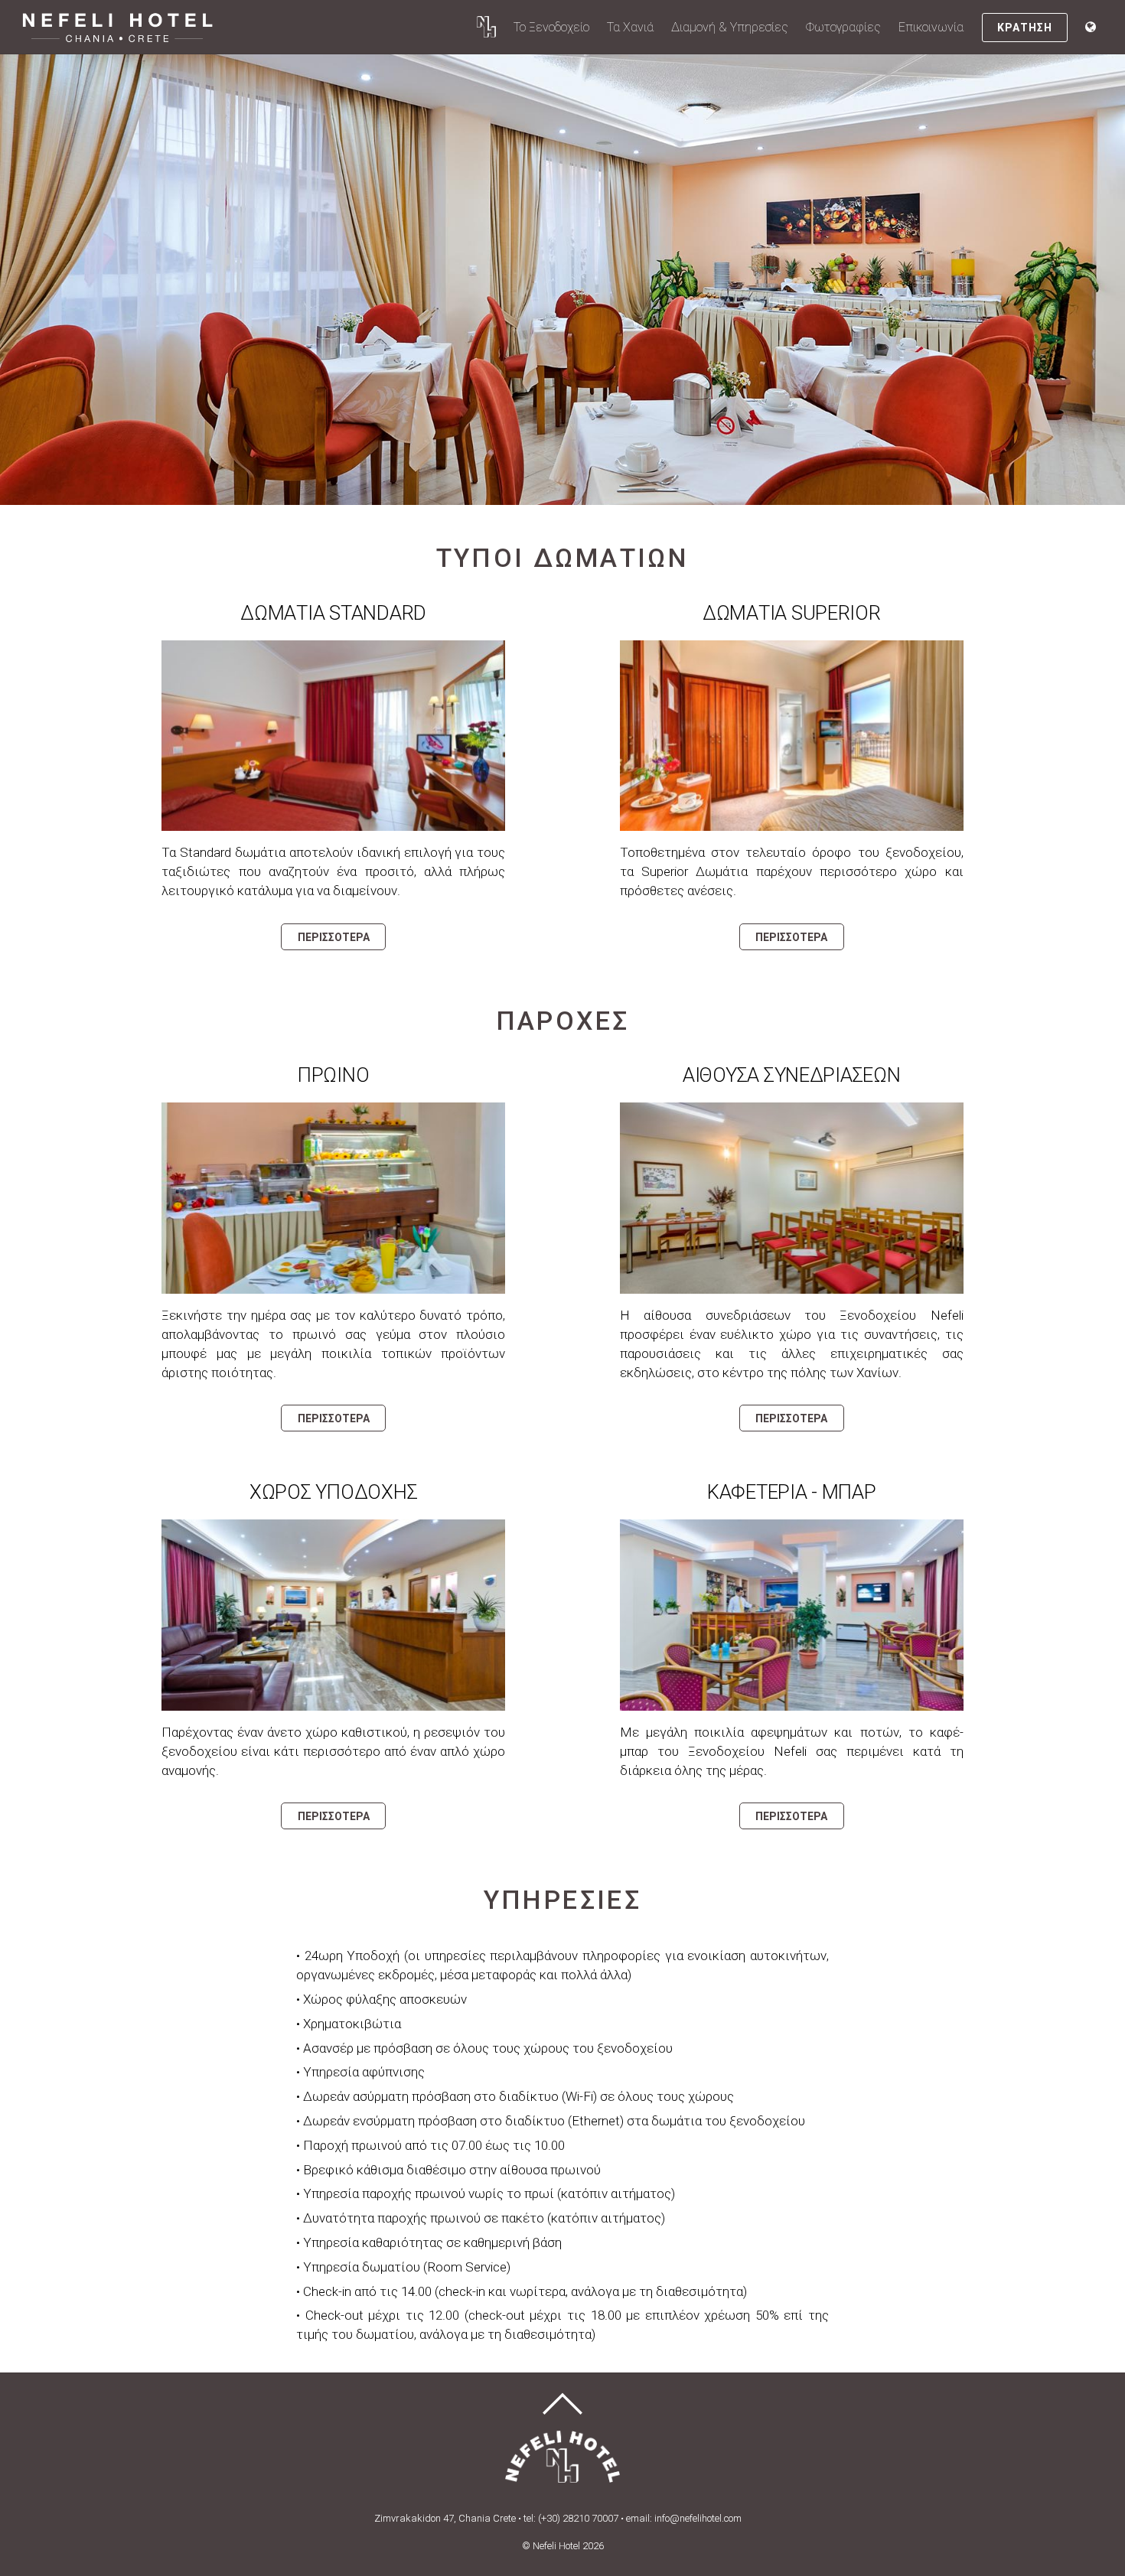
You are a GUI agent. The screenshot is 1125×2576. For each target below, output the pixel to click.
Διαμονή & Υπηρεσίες (730, 27)
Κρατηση (1024, 28)
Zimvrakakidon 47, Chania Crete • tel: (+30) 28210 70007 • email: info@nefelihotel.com (558, 2518)
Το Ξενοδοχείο (551, 27)
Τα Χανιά (630, 27)
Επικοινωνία (931, 27)
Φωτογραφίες (843, 27)
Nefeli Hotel (556, 2546)
